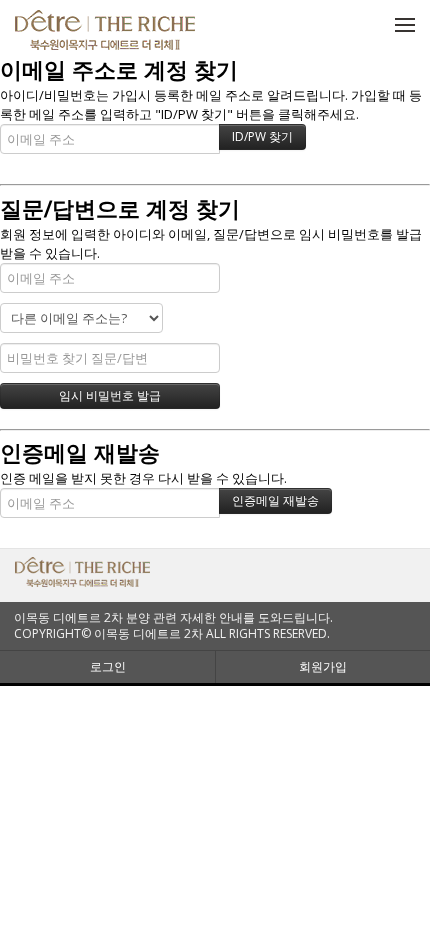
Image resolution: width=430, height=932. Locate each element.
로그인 (108, 666)
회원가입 (323, 666)
